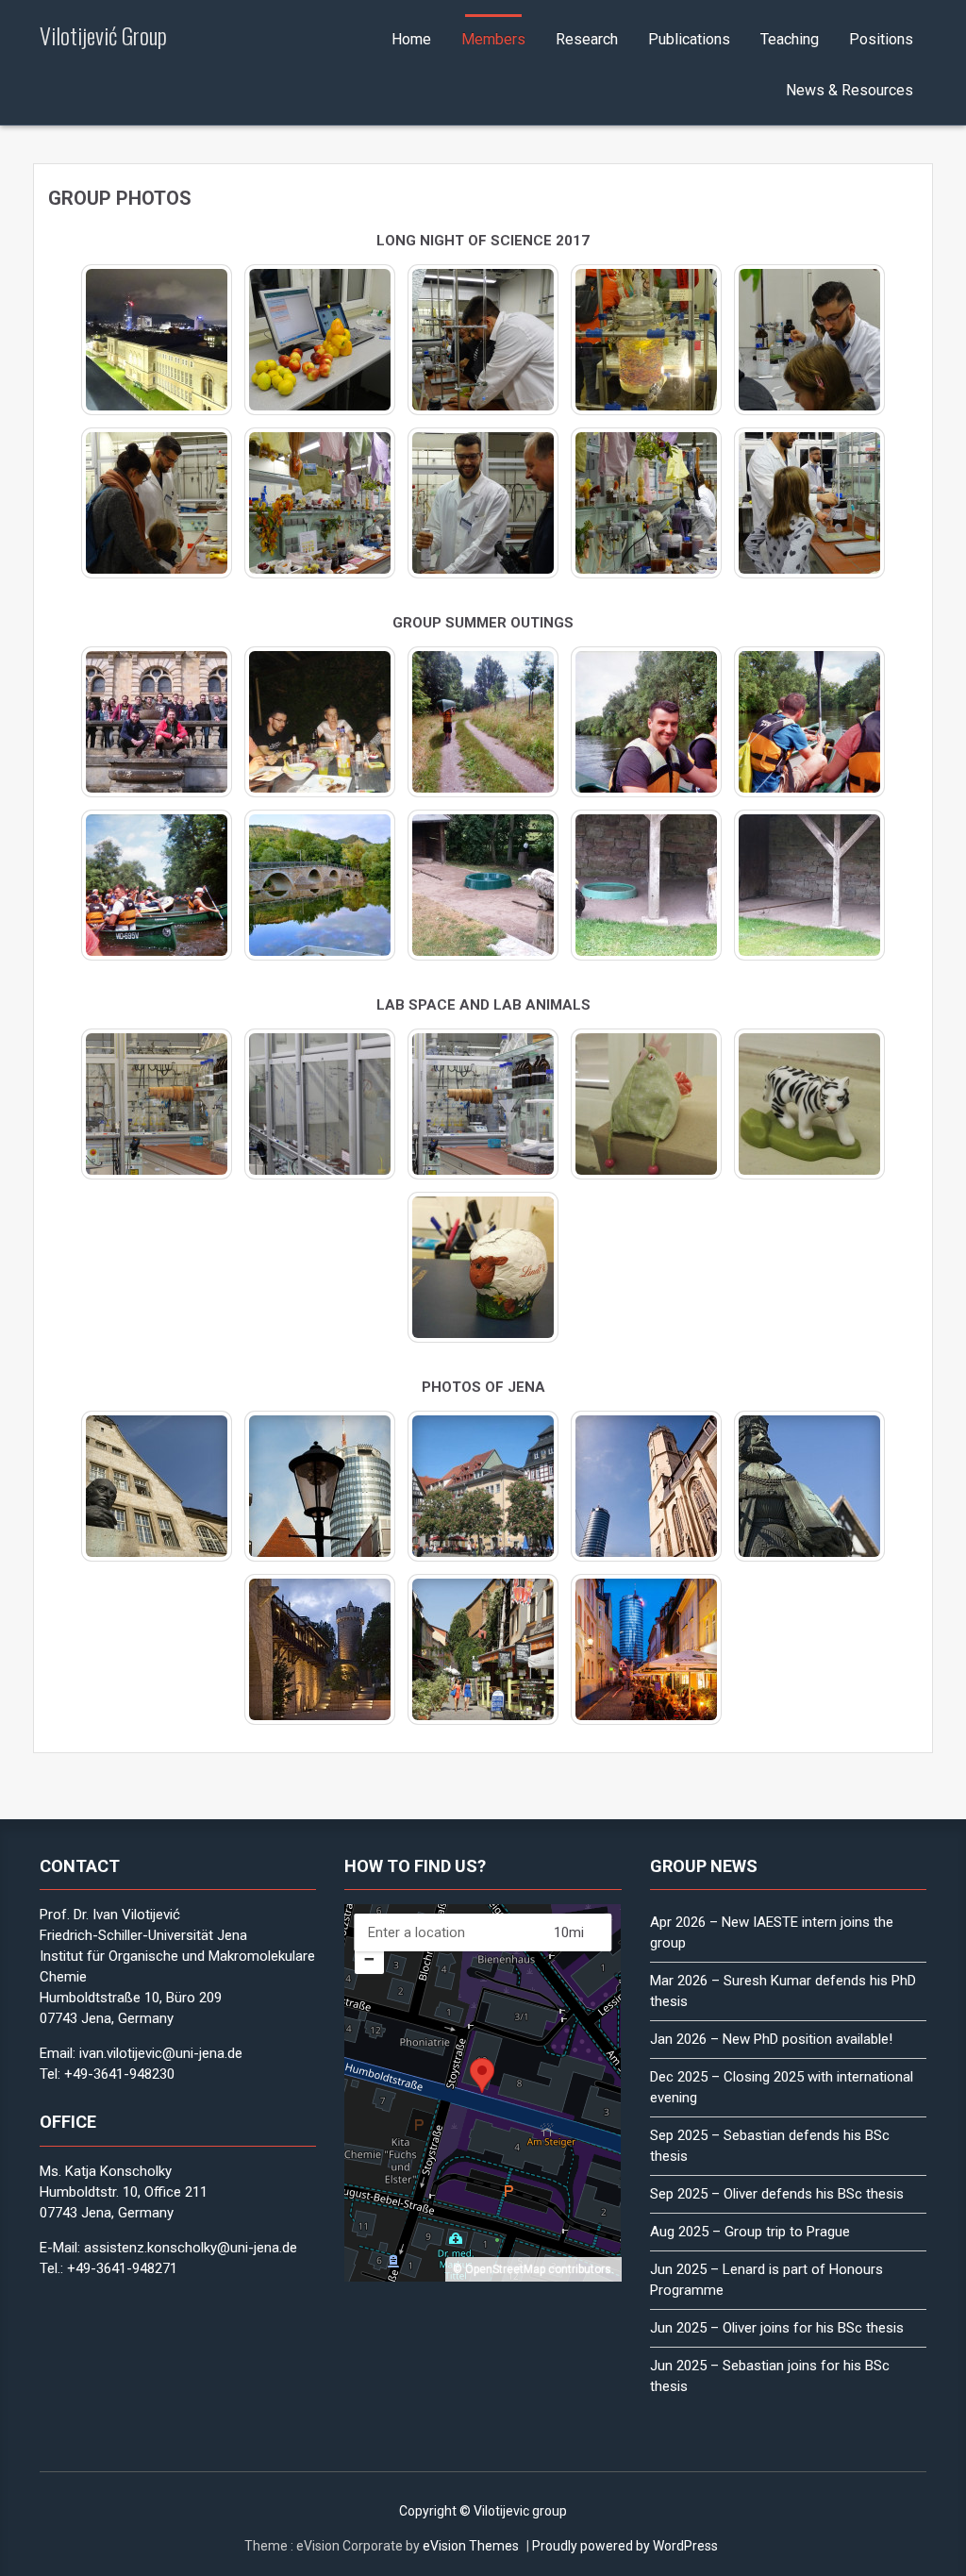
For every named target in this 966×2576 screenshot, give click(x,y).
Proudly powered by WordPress (625, 2546)
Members (493, 39)
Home (411, 39)
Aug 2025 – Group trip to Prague (750, 2232)
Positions (881, 39)
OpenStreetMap (505, 2269)
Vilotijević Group (103, 35)
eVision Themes (471, 2546)
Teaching (790, 39)
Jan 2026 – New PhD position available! (771, 2039)
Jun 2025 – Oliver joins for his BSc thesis (777, 2328)
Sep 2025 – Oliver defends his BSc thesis (777, 2194)
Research (587, 39)
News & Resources (849, 90)
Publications (689, 39)
